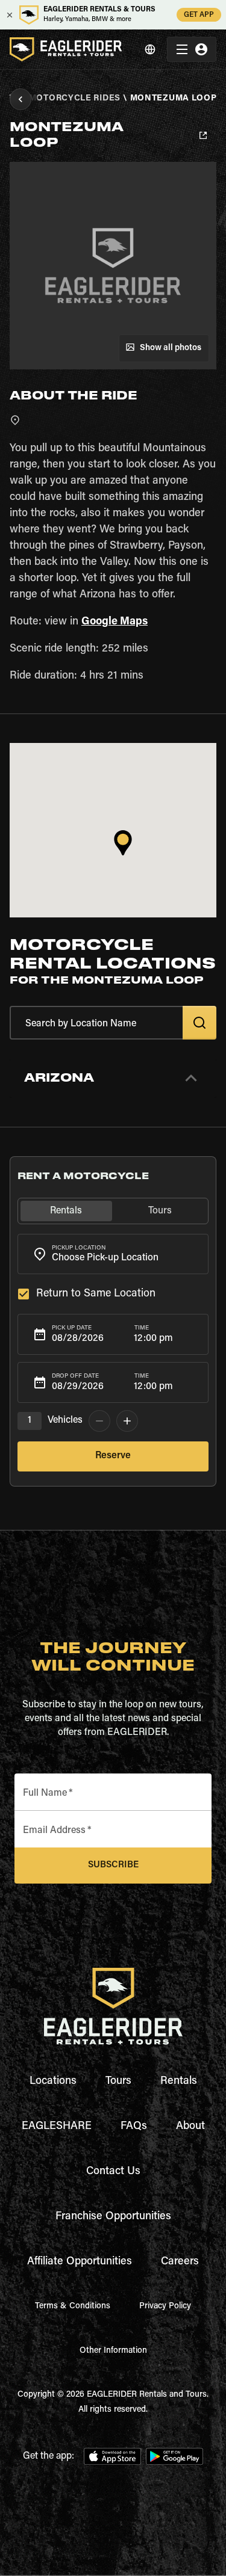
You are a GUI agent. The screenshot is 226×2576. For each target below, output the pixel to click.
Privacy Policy (165, 2306)
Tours (118, 2081)
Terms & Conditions (73, 2306)
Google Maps (115, 622)
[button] (113, 1078)
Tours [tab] (160, 1211)
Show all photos (171, 348)
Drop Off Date (75, 1376)
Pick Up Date (72, 1328)
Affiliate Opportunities (80, 2262)
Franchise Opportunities (113, 2217)
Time (142, 1328)
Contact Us (113, 2172)
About (190, 2127)
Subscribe (113, 1865)
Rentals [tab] (66, 1211)
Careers (180, 2262)
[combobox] (113, 1254)
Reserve (113, 1456)
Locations (53, 2081)
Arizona (59, 1078)
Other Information (113, 2351)
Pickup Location (79, 1248)
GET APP (199, 15)
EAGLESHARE (57, 2127)
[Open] (202, 1252)
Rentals (179, 2081)
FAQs (134, 2127)
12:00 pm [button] (153, 1339)
